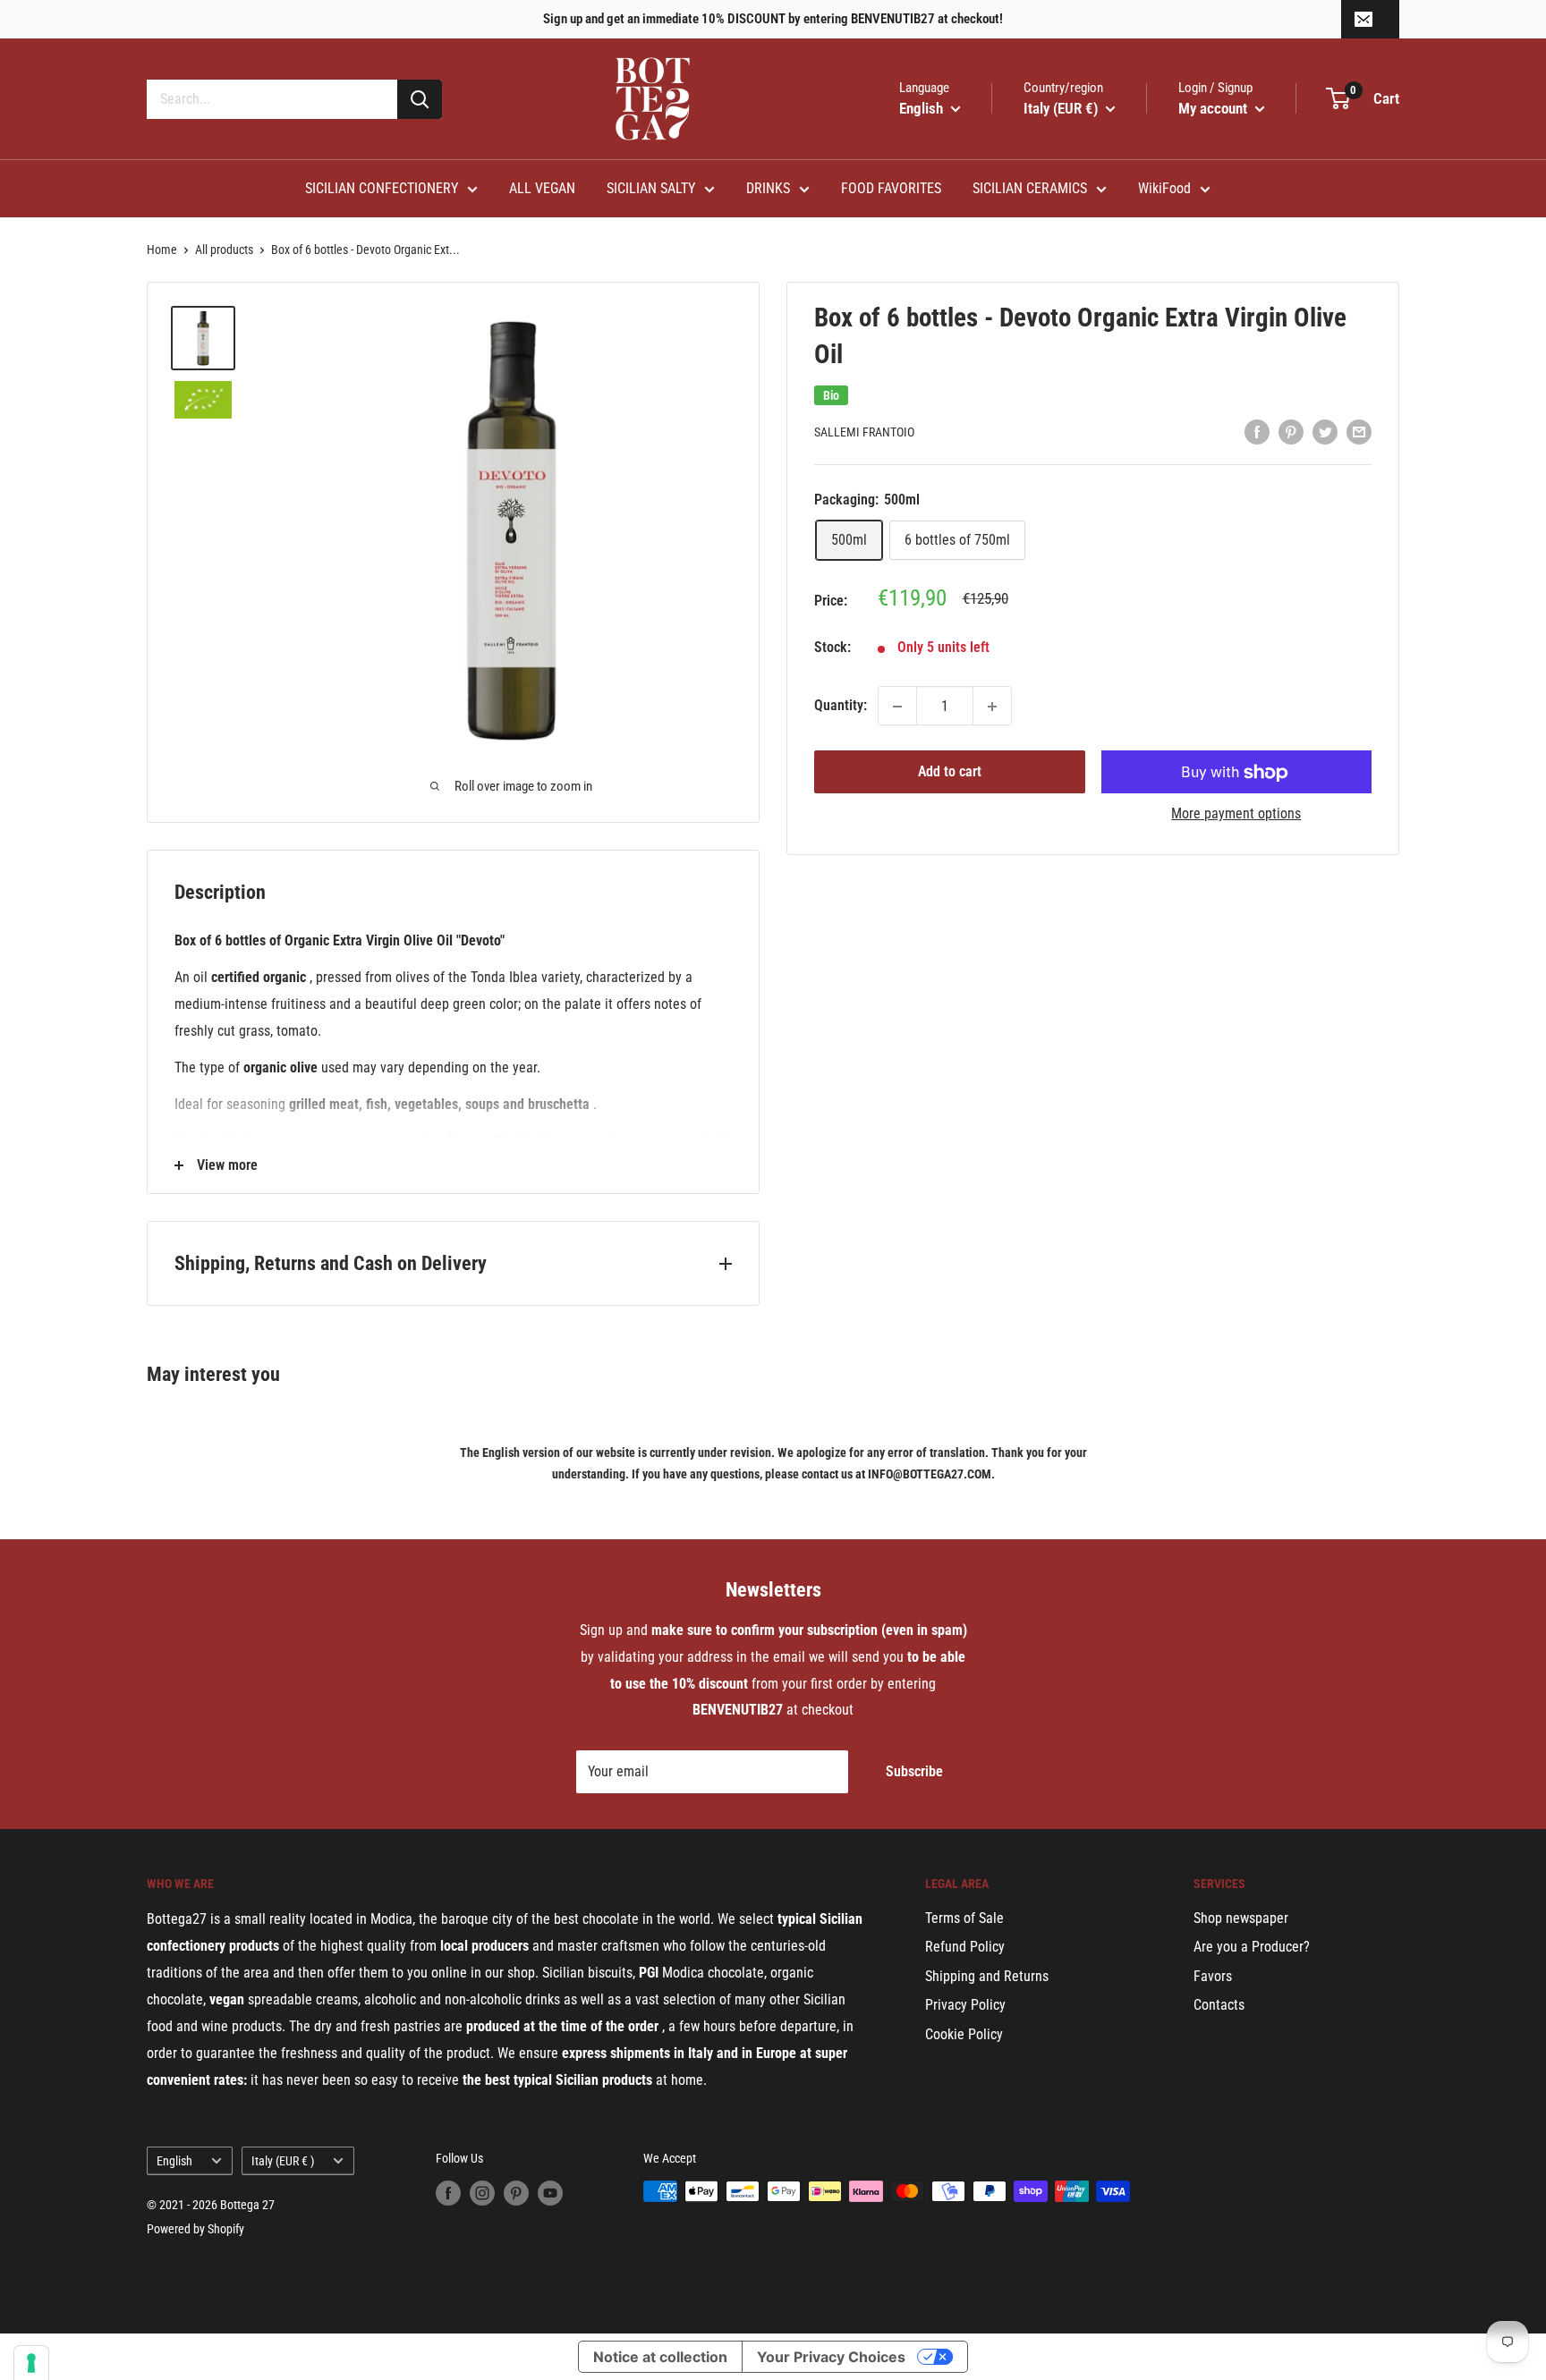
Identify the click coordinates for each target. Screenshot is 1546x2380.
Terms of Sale (964, 1918)
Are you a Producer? (1252, 1947)
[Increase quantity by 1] (992, 707)
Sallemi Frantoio (864, 433)
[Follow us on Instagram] (482, 2193)
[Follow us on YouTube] (550, 2193)
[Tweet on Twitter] (1325, 431)
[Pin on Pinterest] (1291, 431)
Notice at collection (660, 2357)
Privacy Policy (965, 2005)
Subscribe (914, 1771)
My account (1215, 108)
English (174, 2161)
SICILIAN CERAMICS (1030, 188)
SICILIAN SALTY (651, 188)
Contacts (1219, 2005)
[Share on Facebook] (1257, 431)
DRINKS (768, 188)
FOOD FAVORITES (891, 188)
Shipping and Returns (987, 1976)
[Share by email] (1359, 431)
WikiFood (1164, 188)
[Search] (420, 99)
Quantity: (841, 706)
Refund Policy (965, 1947)
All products (224, 250)
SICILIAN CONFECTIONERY (382, 188)
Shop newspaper (1241, 1918)
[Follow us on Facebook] (448, 2193)
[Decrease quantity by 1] (897, 707)
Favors (1213, 1976)
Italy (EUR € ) (283, 2161)
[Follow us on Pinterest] (516, 2193)
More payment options (1236, 814)
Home (162, 250)
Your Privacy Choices (831, 2357)
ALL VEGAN (542, 188)
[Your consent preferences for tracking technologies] (31, 2363)
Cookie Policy (964, 2034)
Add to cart (950, 772)
